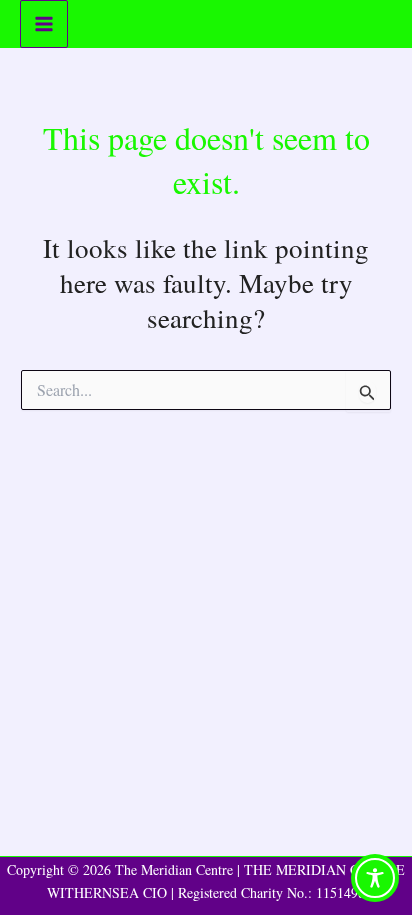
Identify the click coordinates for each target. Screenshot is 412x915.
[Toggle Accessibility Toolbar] (375, 878)
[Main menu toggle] (44, 24)
